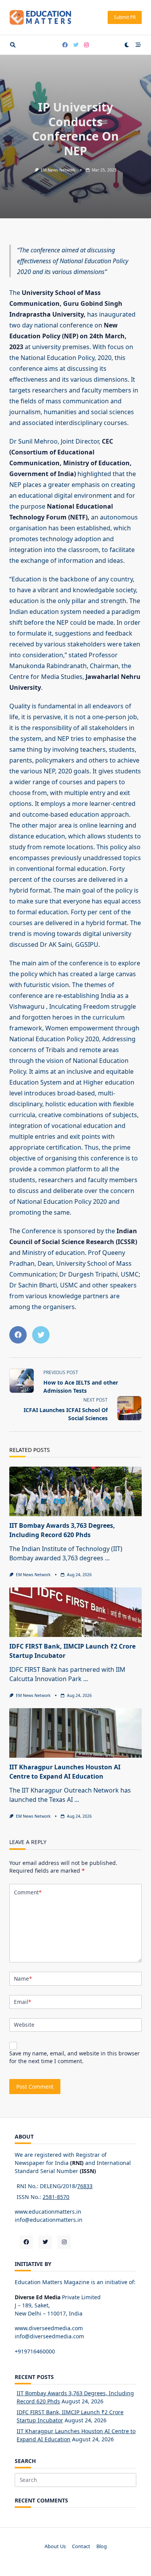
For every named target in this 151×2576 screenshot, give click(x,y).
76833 (85, 2186)
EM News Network (58, 170)
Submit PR (125, 17)
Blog (102, 2546)
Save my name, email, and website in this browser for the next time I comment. (75, 2057)
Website (24, 2025)
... (107, 1558)
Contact (81, 2546)
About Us (55, 2546)
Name (23, 1979)
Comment (28, 1892)
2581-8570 (56, 2197)
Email (22, 2002)
